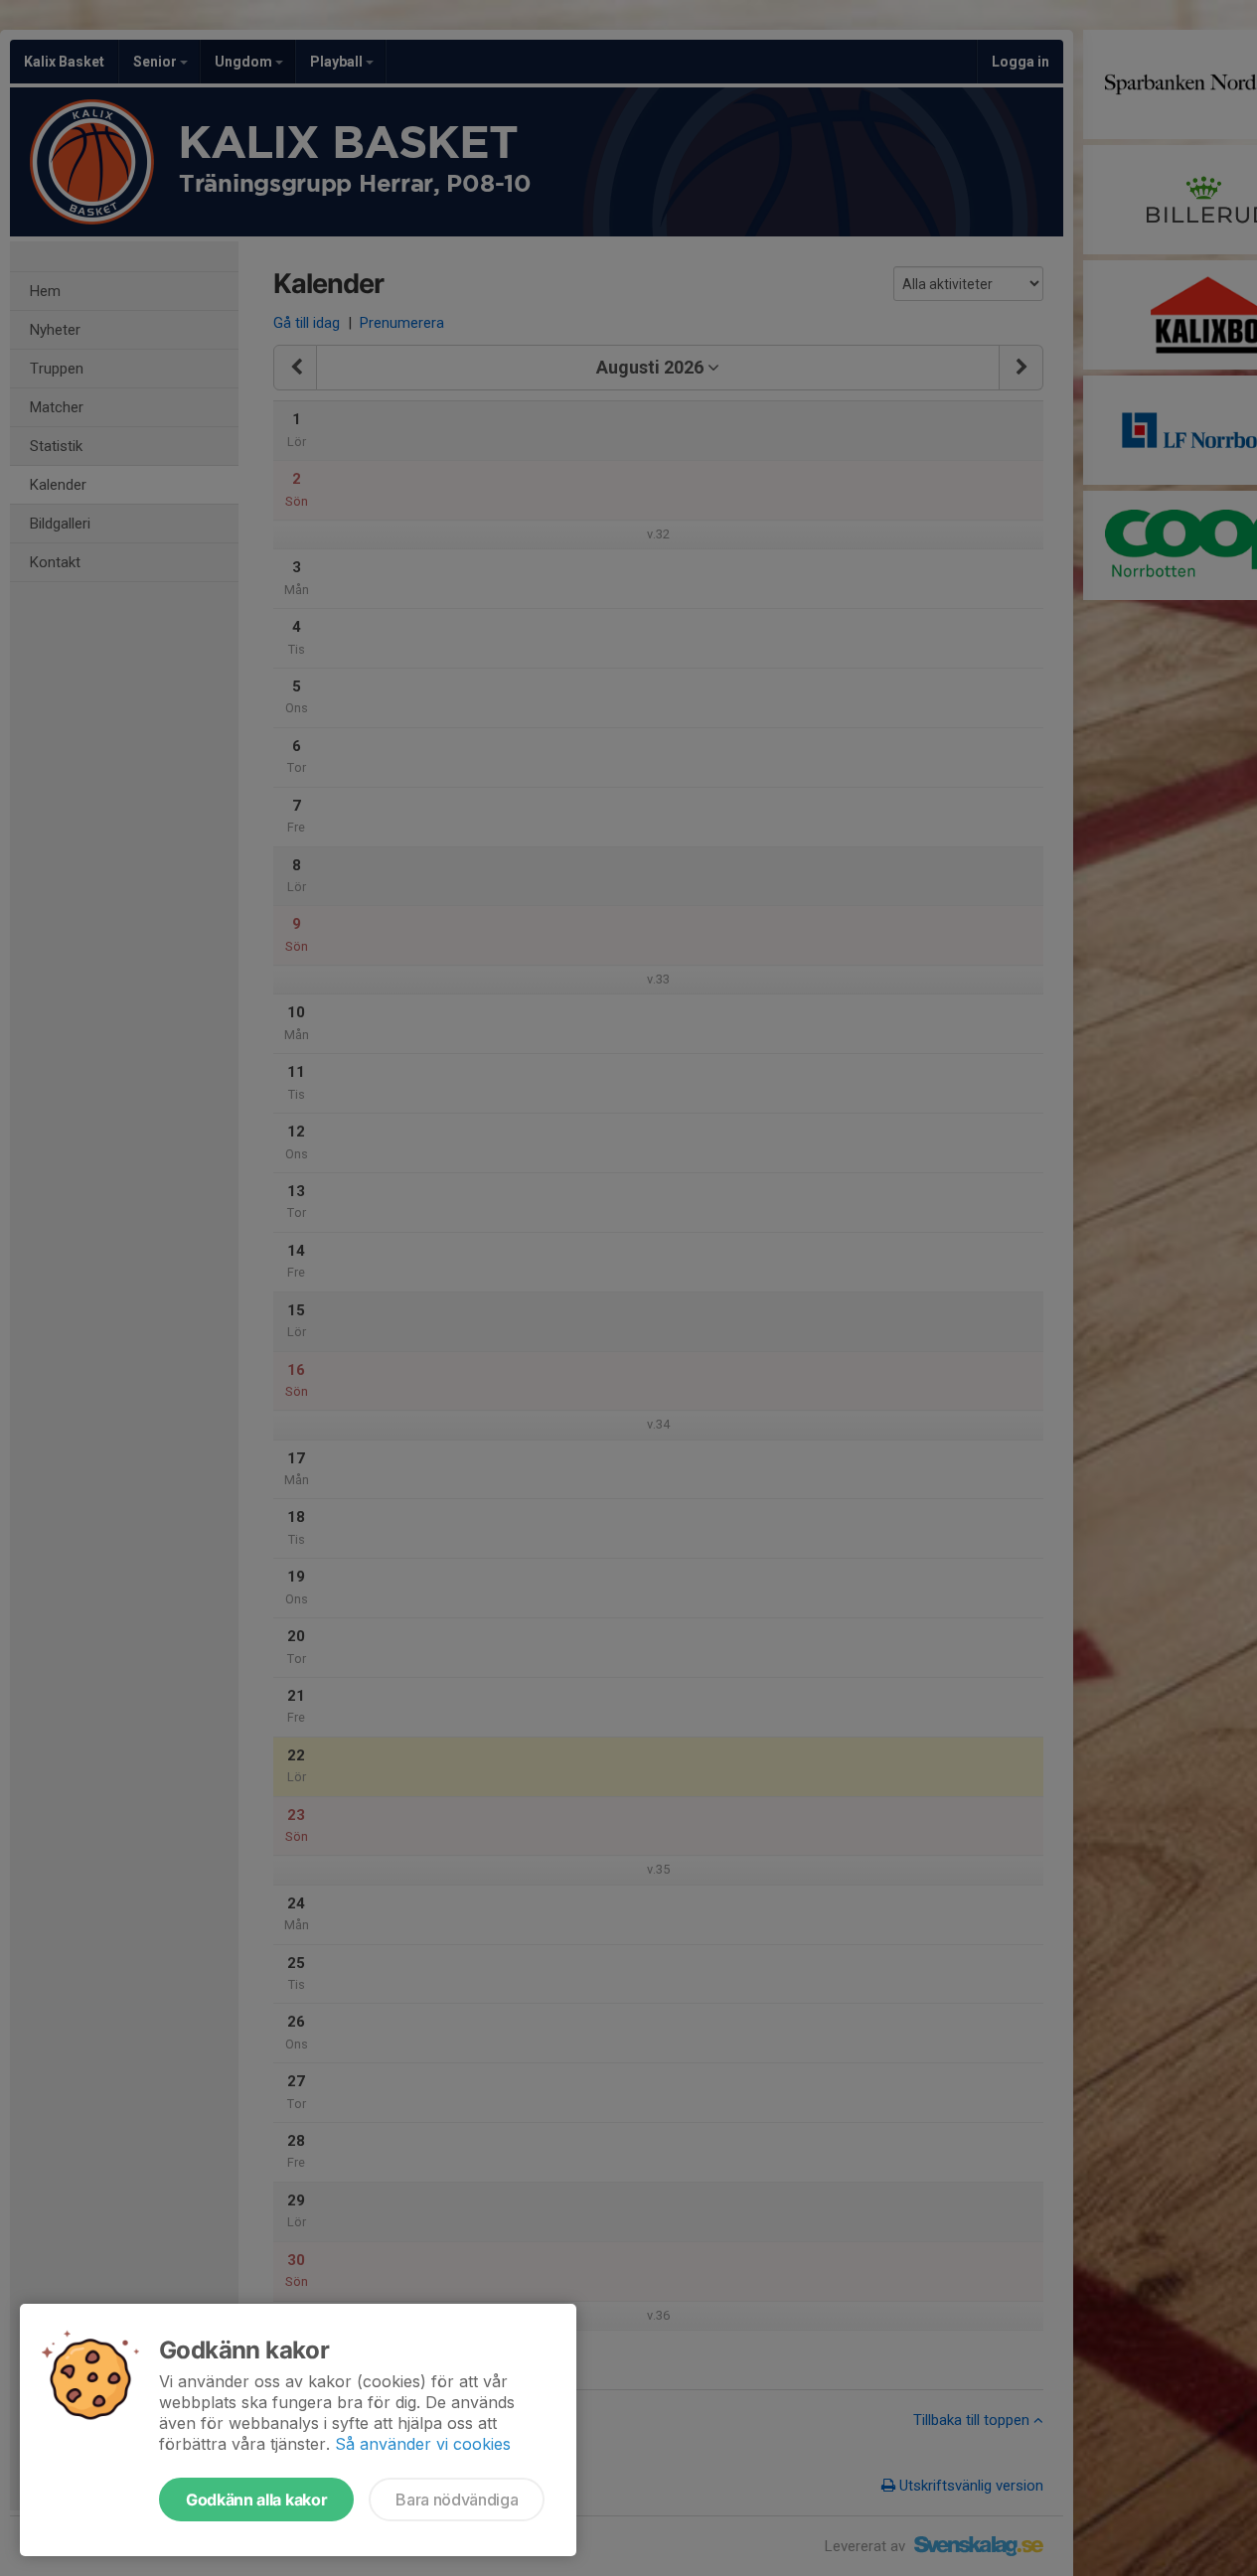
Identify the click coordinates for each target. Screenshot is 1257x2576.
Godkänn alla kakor (256, 2500)
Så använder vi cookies (423, 2444)
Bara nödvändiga (457, 2500)
